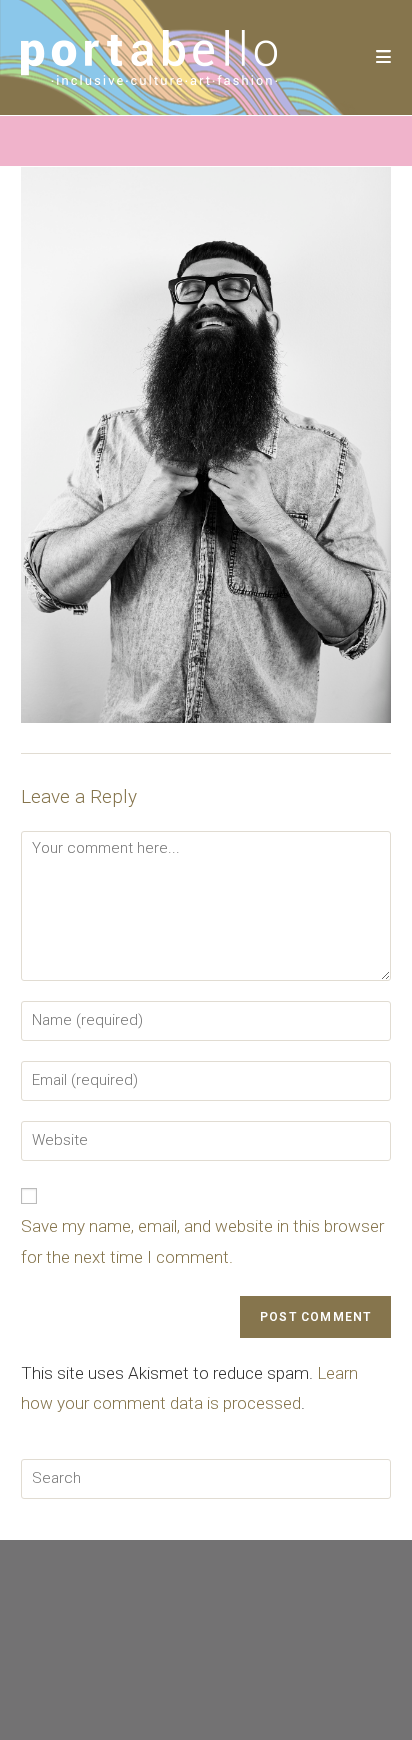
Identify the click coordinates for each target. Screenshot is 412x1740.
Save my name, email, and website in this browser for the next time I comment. (202, 1241)
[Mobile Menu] (384, 57)
